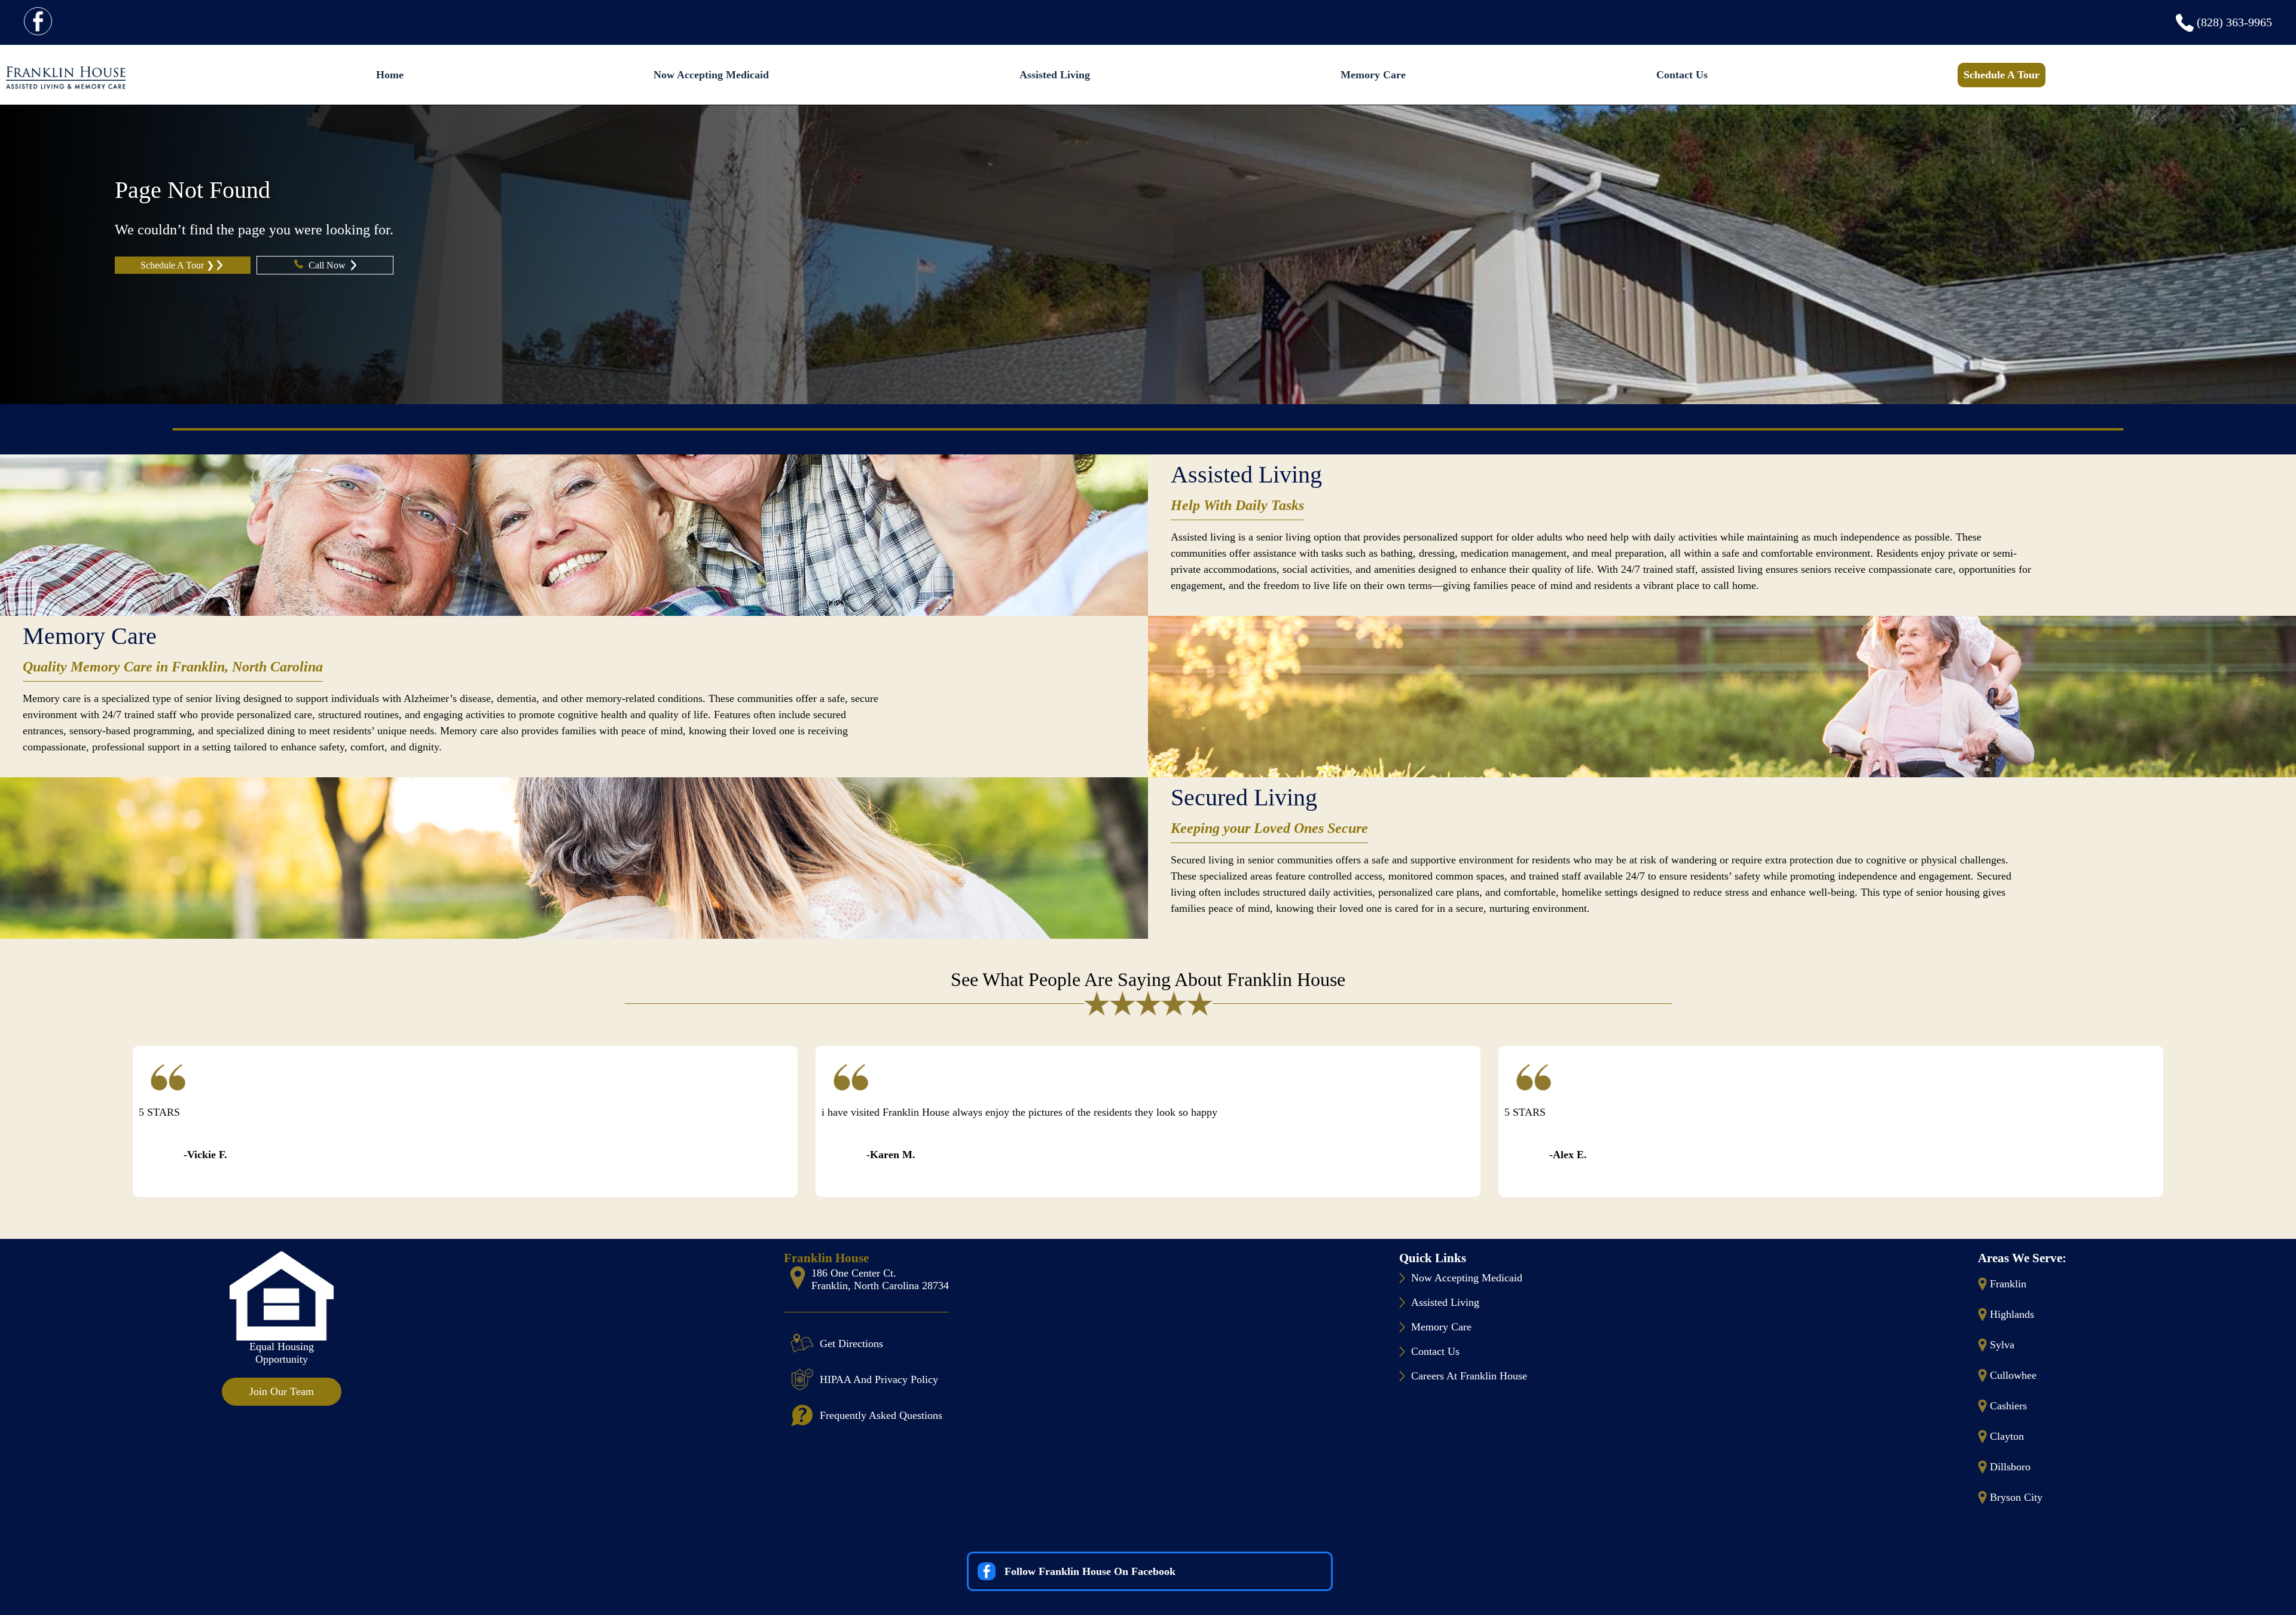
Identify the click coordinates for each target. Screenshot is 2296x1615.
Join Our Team (282, 1391)
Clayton (2007, 1436)
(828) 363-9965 (2234, 22)
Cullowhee (2013, 1375)
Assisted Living (1055, 75)
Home (390, 75)
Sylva (2002, 1345)
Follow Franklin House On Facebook (1090, 1571)
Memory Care (1373, 75)
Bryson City (2016, 1497)
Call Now (328, 265)
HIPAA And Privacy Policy (879, 1379)
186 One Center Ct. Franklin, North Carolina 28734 (880, 1279)
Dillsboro (2010, 1467)
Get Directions (851, 1344)
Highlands (2012, 1314)
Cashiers (2008, 1406)
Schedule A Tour (2002, 75)
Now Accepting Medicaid (711, 75)
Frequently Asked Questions (881, 1415)
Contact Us (1682, 75)
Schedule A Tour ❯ (177, 265)
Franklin (2008, 1284)
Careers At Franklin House (1469, 1376)
